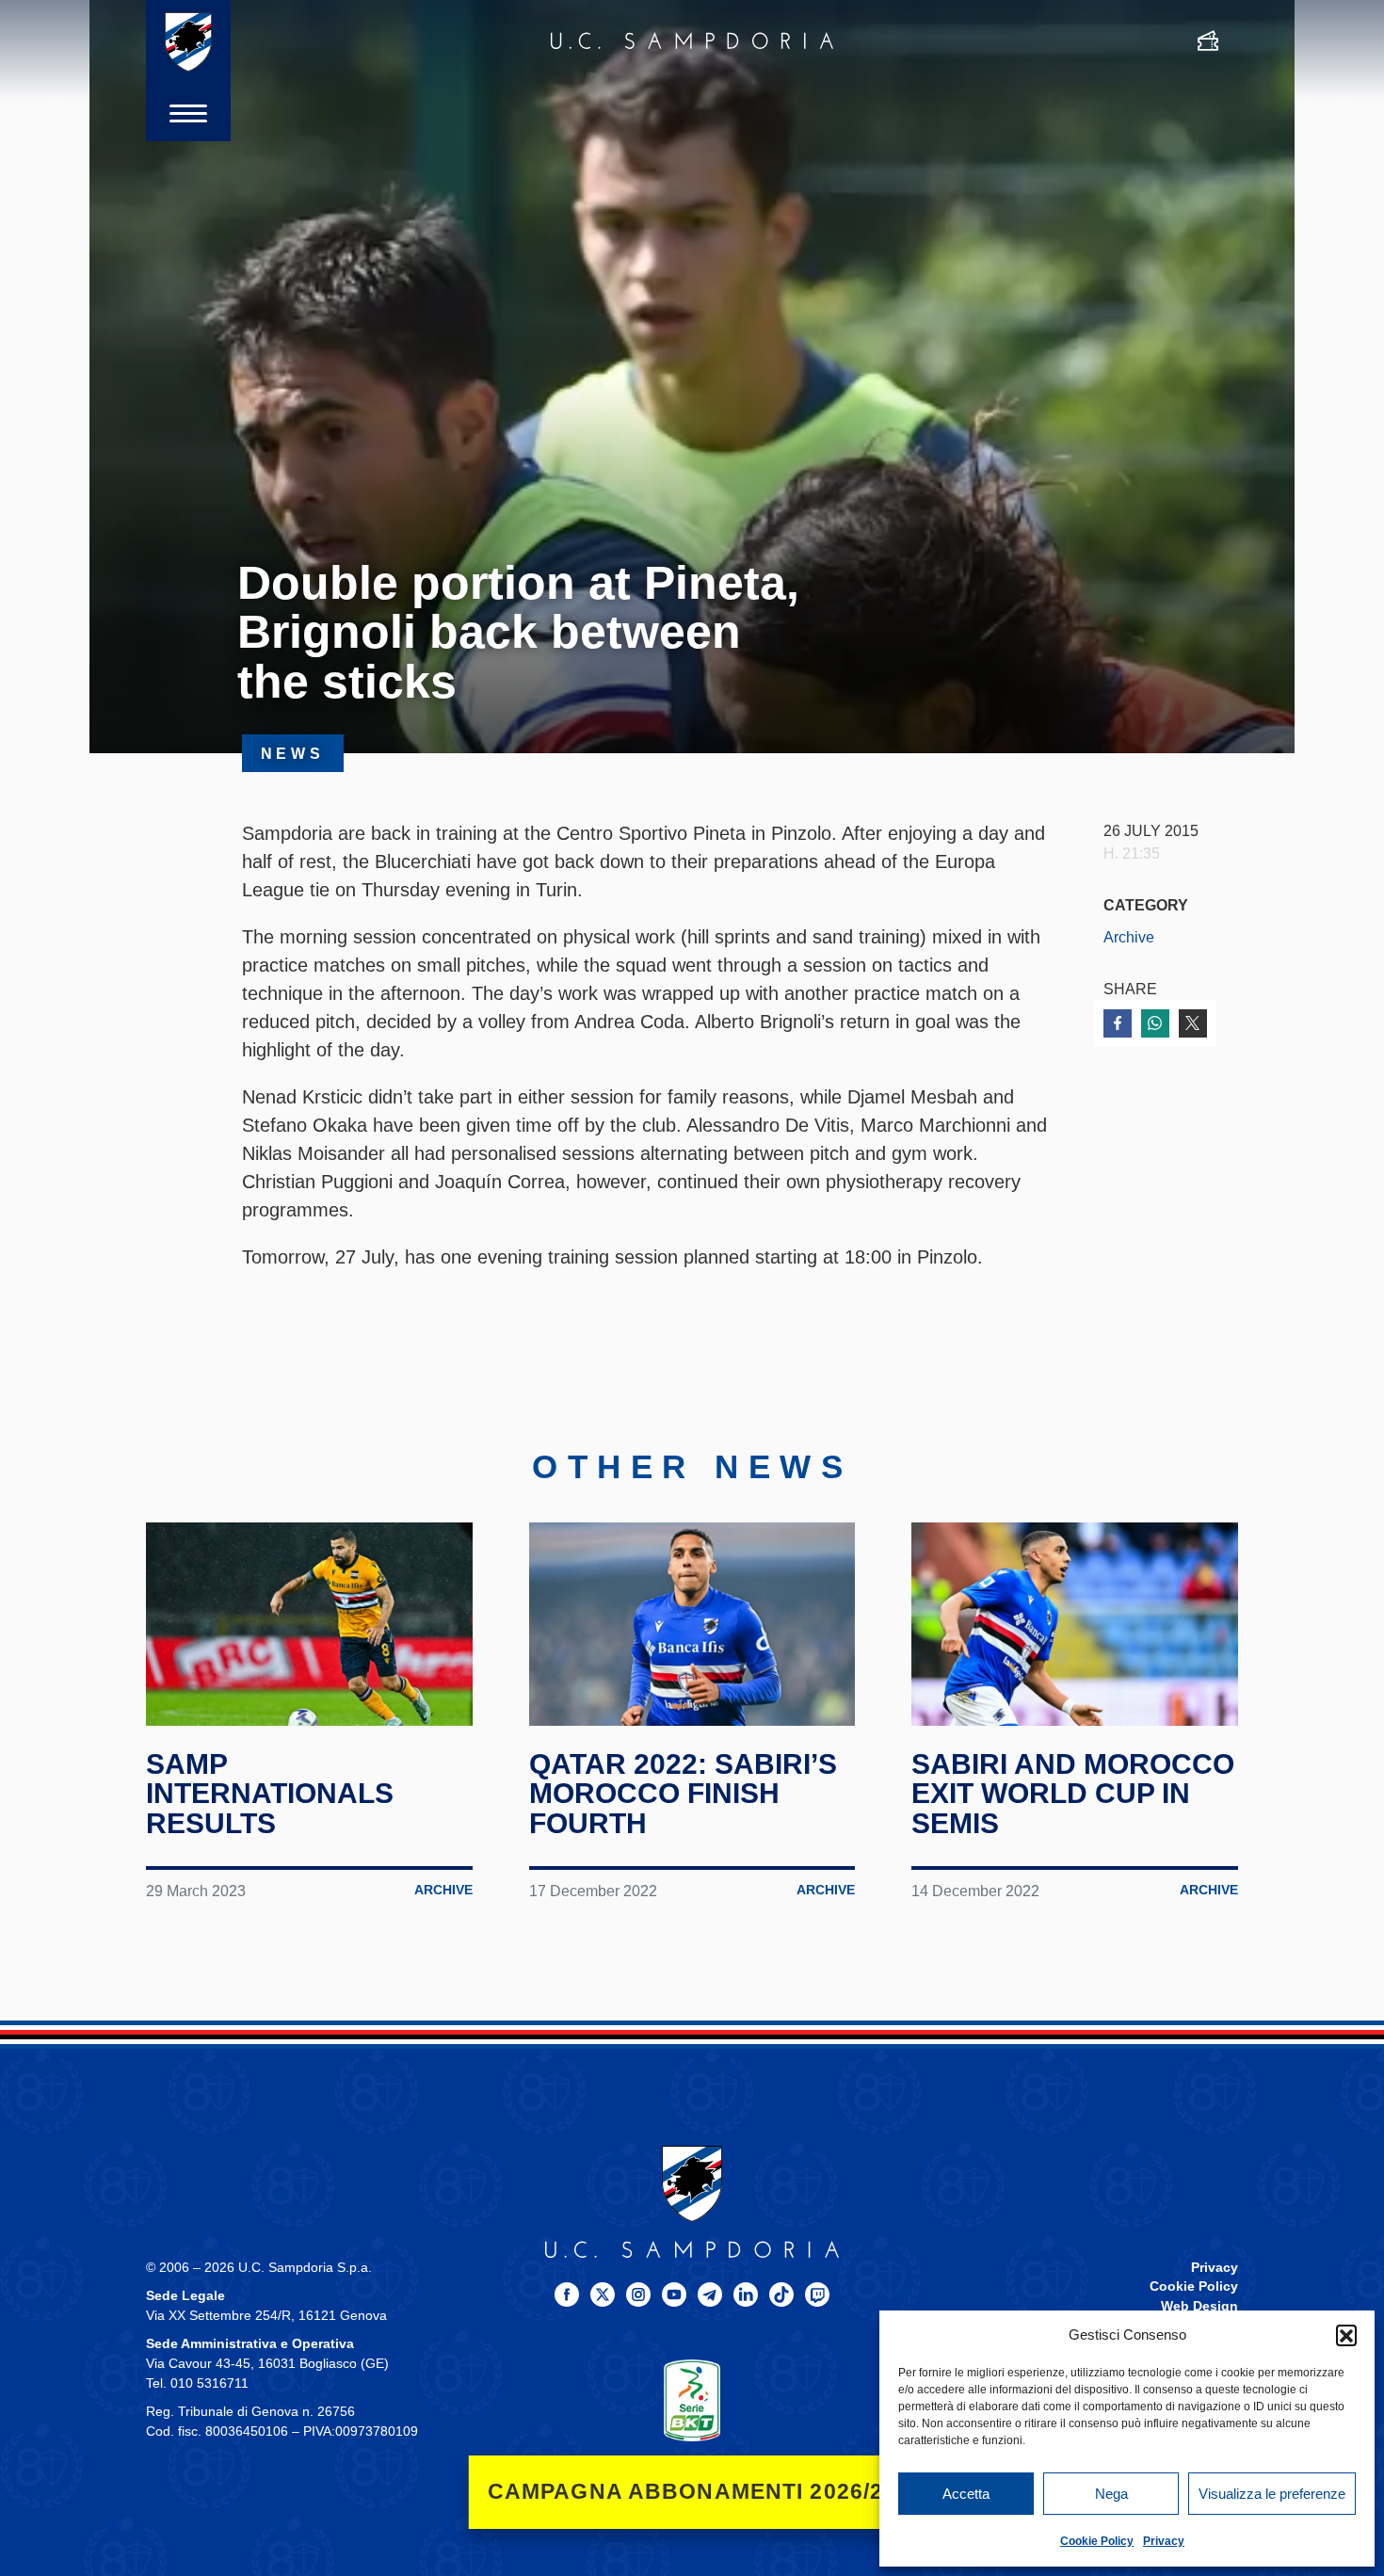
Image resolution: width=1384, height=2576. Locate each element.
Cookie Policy (1097, 2541)
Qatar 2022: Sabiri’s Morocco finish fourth (683, 1794)
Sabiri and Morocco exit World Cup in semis (1073, 1794)
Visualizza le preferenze (1272, 2494)
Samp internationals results (270, 1794)
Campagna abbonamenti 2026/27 (692, 2492)
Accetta (966, 2494)
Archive (1129, 937)
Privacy (1164, 2541)
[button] (1346, 2335)
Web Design (1199, 2306)
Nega (1111, 2494)
